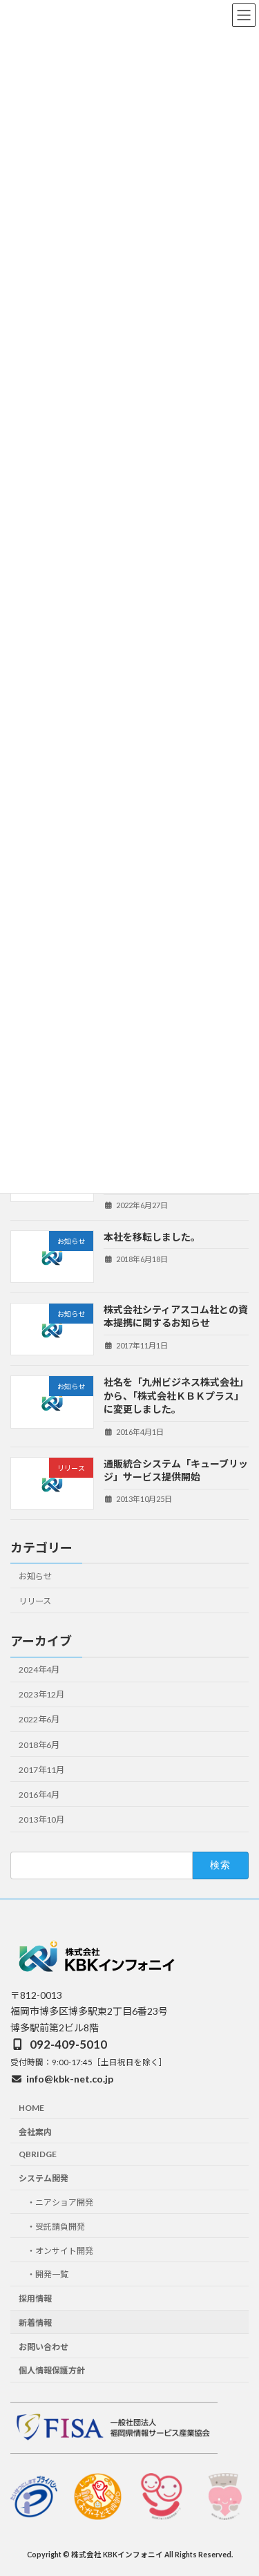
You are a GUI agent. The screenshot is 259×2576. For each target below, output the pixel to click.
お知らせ (35, 1576)
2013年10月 (41, 1820)
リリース (35, 1601)
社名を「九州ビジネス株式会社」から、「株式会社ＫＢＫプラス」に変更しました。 (176, 1395)
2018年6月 (39, 1744)
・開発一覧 (48, 2274)
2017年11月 (41, 1769)
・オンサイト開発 (60, 2250)
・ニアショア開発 (60, 2202)
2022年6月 (39, 1719)
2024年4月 (39, 1670)
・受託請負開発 (56, 2226)
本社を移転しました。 (152, 1236)
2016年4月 (39, 1795)
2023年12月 (41, 1694)
